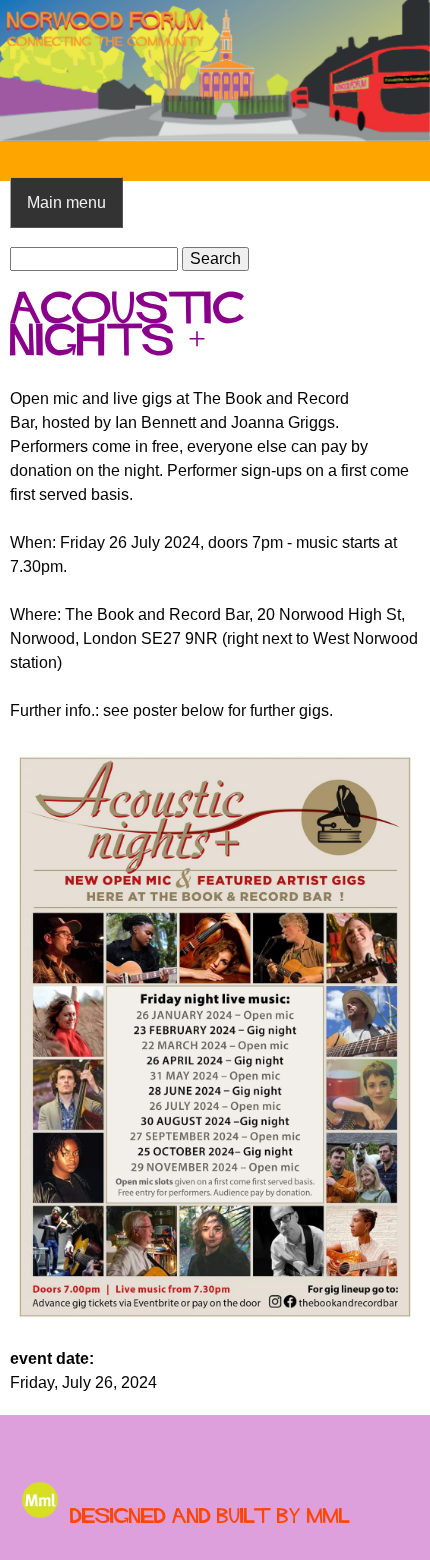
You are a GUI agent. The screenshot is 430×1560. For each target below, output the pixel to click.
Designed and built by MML (209, 1515)
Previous (30, 71)
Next (400, 71)
